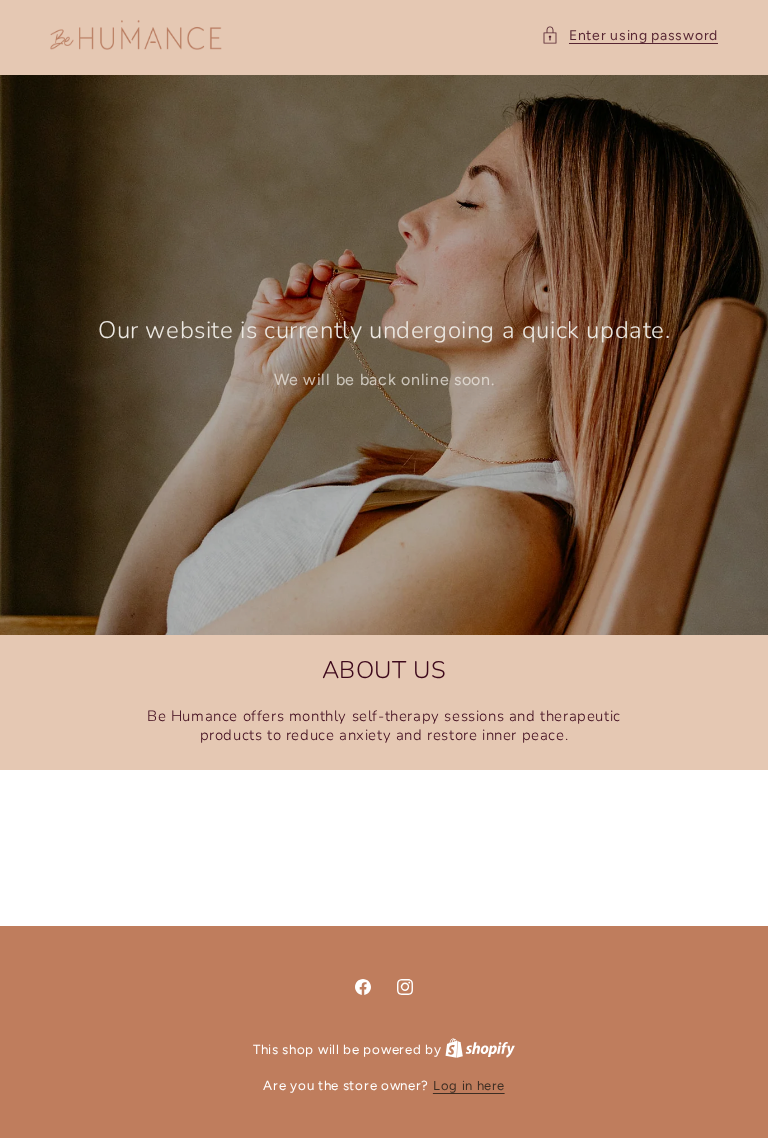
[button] (629, 35)
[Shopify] (480, 1049)
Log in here (469, 1085)
